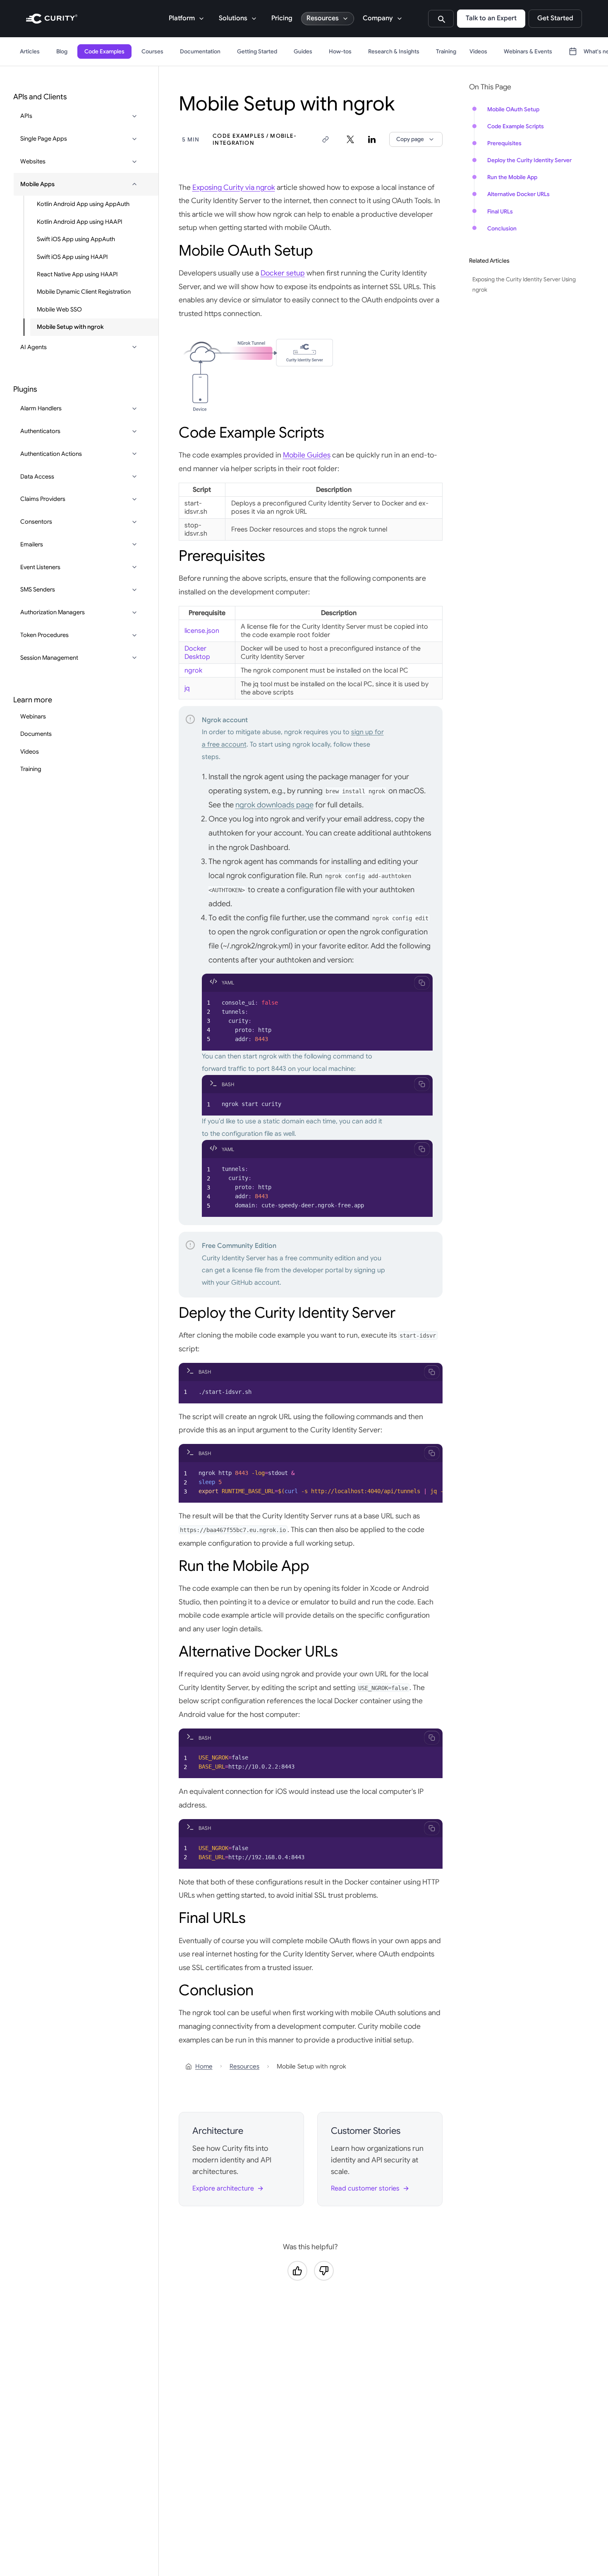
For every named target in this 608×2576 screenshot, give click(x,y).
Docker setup (283, 273)
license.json (202, 631)
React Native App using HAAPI (77, 274)
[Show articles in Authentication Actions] (134, 454)
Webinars (33, 716)
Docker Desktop (197, 653)
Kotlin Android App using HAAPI (80, 222)
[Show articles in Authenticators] (134, 431)
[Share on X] (350, 139)
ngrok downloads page (274, 805)
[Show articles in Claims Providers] (134, 499)
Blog (62, 51)
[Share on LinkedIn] (372, 139)
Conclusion (502, 229)
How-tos (340, 51)
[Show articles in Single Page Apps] (134, 139)
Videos (478, 51)
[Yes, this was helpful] (297, 2271)
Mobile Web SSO (59, 309)
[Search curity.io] (441, 19)
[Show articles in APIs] (134, 116)
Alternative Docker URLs (518, 194)
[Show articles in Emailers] (134, 544)
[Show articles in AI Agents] (134, 347)
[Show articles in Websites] (134, 162)
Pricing (282, 18)
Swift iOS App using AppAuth (76, 239)
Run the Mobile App (512, 177)
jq (187, 688)
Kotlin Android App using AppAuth (83, 204)
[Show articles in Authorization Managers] (134, 613)
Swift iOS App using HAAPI (72, 256)
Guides (303, 51)
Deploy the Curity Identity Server (529, 160)
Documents (36, 734)
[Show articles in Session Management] (134, 658)
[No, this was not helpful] (324, 2271)
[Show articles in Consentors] (134, 522)
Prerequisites (504, 143)
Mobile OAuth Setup (513, 109)
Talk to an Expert (491, 18)
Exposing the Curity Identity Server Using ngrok (524, 285)
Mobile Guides (307, 455)
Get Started (555, 18)
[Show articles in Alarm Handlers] (134, 409)
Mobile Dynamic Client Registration (84, 292)
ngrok (193, 670)
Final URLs (500, 212)
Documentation (200, 51)
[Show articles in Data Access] (134, 476)
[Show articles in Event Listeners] (134, 567)
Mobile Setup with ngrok (70, 327)
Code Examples (104, 51)
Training (446, 51)
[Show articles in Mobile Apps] (134, 184)
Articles (30, 51)
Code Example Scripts (516, 126)
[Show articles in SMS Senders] (134, 590)
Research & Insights (394, 51)
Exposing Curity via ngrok (234, 187)
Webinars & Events (528, 51)
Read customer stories (365, 2188)
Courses (152, 51)
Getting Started (257, 51)
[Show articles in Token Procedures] (134, 635)
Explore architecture (223, 2188)
